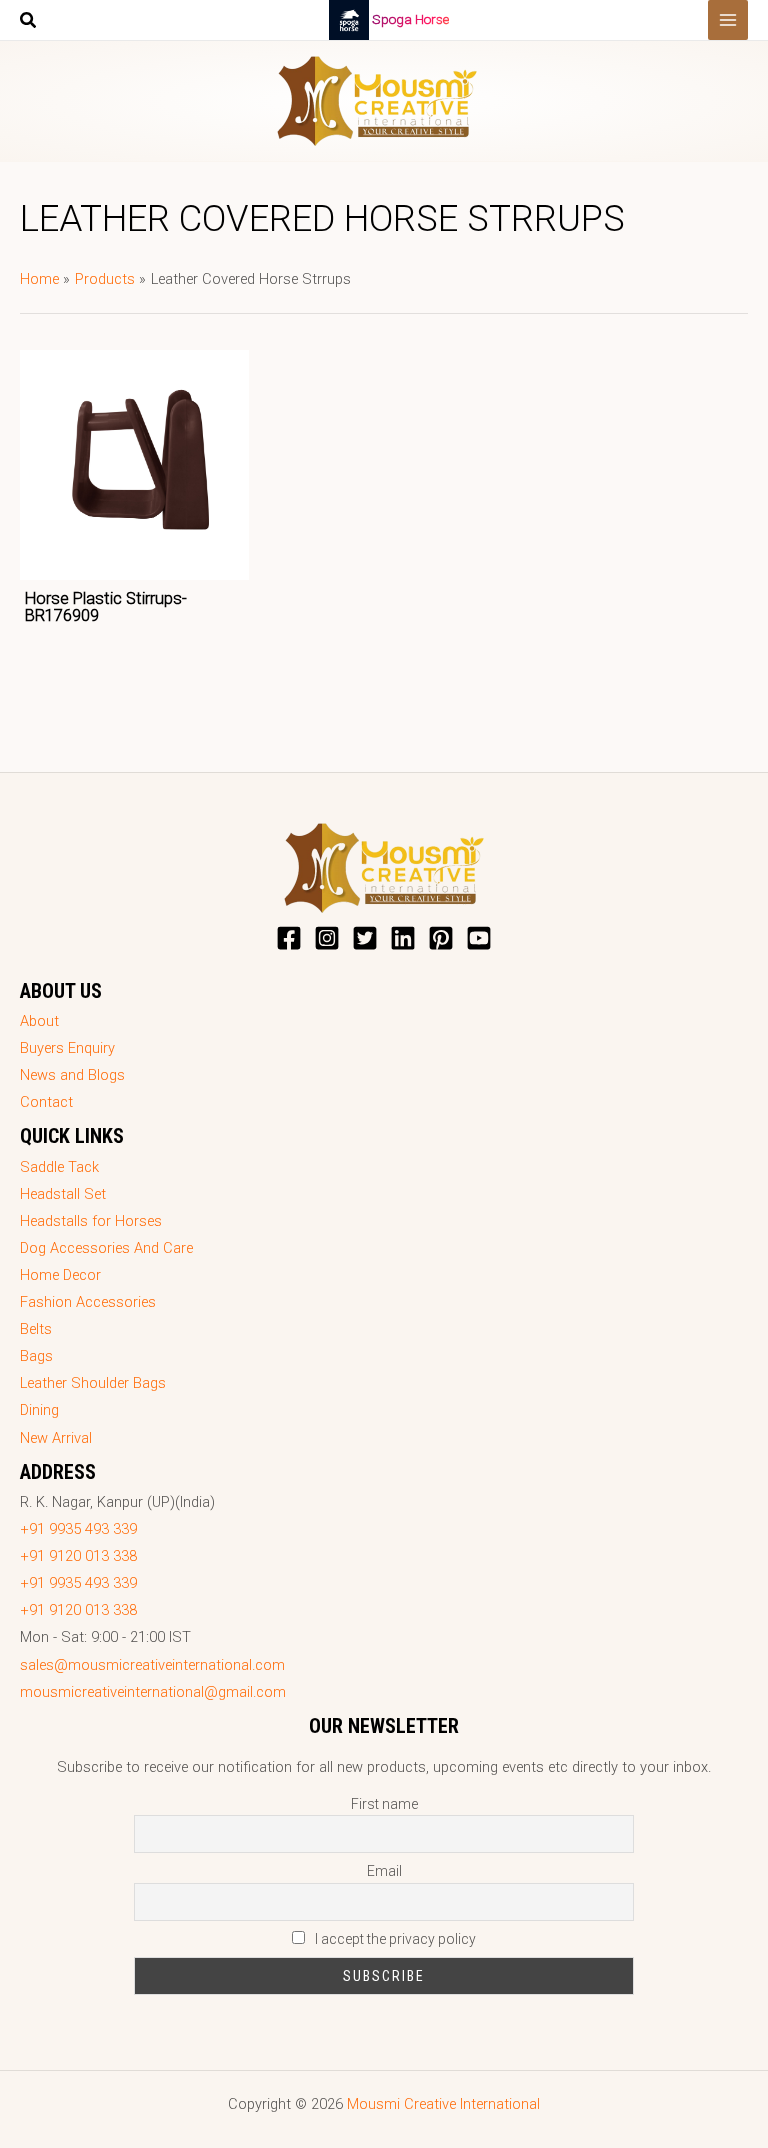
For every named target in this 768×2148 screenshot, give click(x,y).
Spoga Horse (410, 19)
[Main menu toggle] (728, 20)
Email (384, 1871)
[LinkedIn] (403, 938)
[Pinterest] (441, 938)
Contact (46, 1102)
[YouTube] (479, 938)
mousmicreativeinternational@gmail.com (153, 1692)
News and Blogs (72, 1075)
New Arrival (56, 1438)
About (39, 1021)
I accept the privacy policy (394, 1939)
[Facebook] (289, 938)
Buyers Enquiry (67, 1048)
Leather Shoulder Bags (93, 1383)
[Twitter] (365, 938)
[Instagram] (327, 938)
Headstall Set (63, 1194)
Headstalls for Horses (91, 1221)
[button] (29, 22)
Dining (39, 1410)
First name (384, 1804)
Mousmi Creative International (443, 2104)
